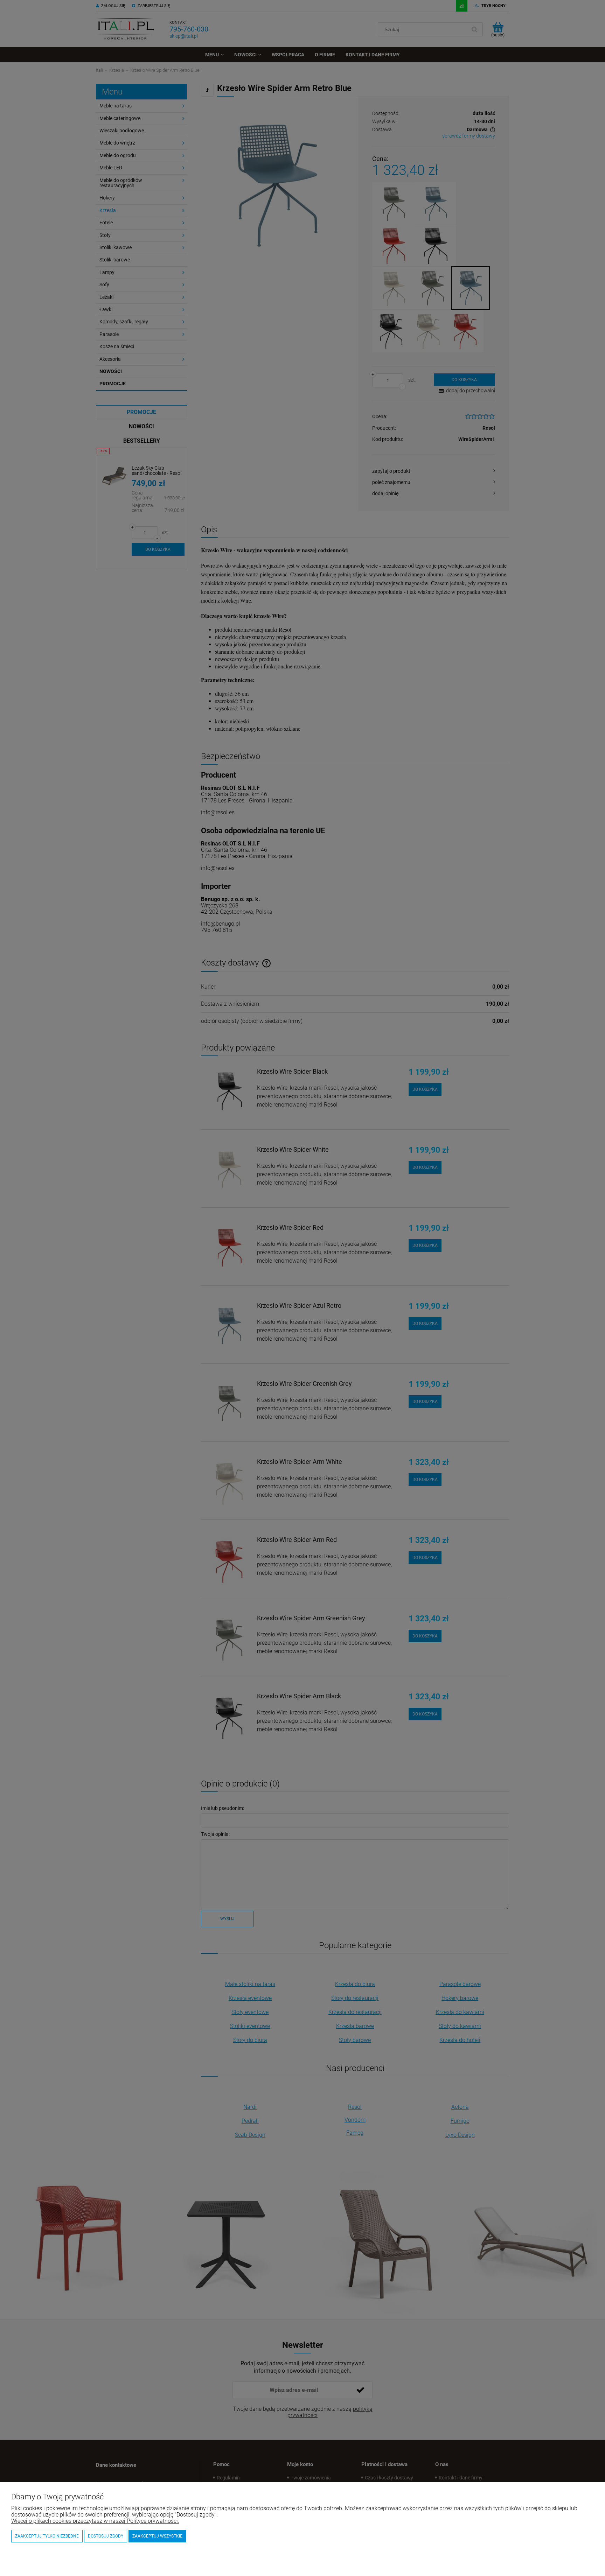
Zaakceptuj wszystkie (157, 2536)
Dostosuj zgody (106, 2536)
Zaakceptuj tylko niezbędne (47, 2536)
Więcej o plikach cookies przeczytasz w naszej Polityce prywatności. (95, 2521)
